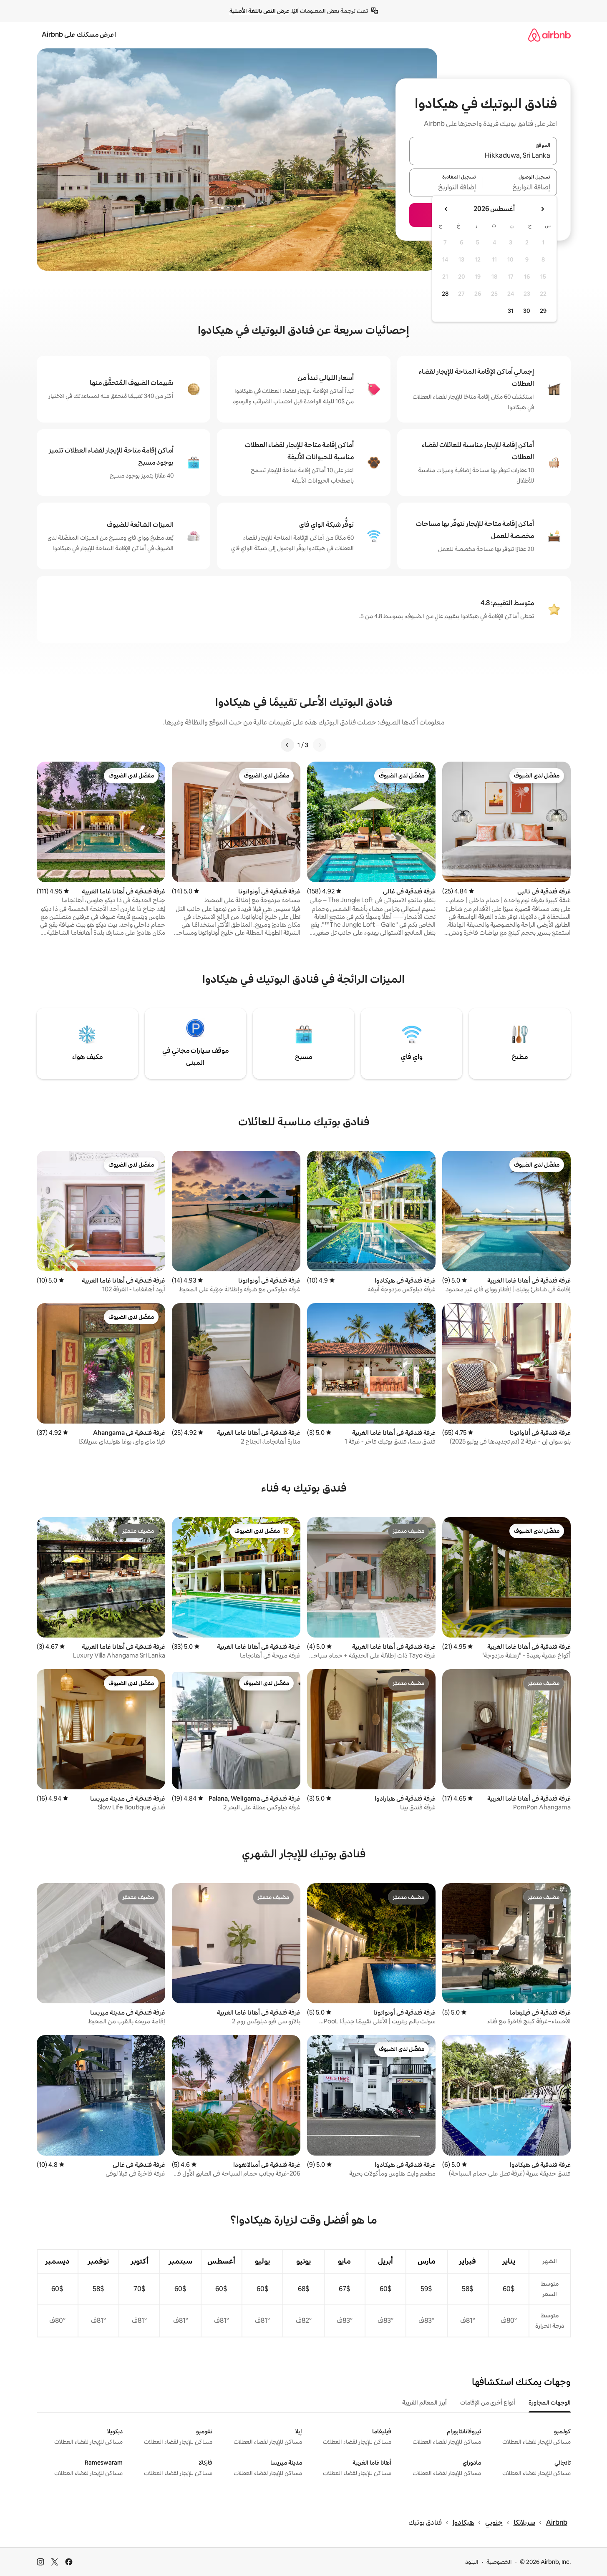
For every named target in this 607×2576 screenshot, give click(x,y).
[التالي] (287, 745)
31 (511, 311)
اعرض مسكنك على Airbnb (79, 34)
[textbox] (520, 187)
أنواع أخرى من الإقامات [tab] (488, 2402)
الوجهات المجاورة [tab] (550, 2402)
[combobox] (483, 156)
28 (445, 294)
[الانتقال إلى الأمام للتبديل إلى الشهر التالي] (446, 209)
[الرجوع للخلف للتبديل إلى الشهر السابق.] (542, 209)
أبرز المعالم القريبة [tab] (424, 2402)
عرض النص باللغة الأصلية (259, 11)
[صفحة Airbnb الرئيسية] (549, 35)
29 (543, 311)
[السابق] (320, 745)
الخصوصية (499, 2562)
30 (527, 311)
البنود (472, 2562)
